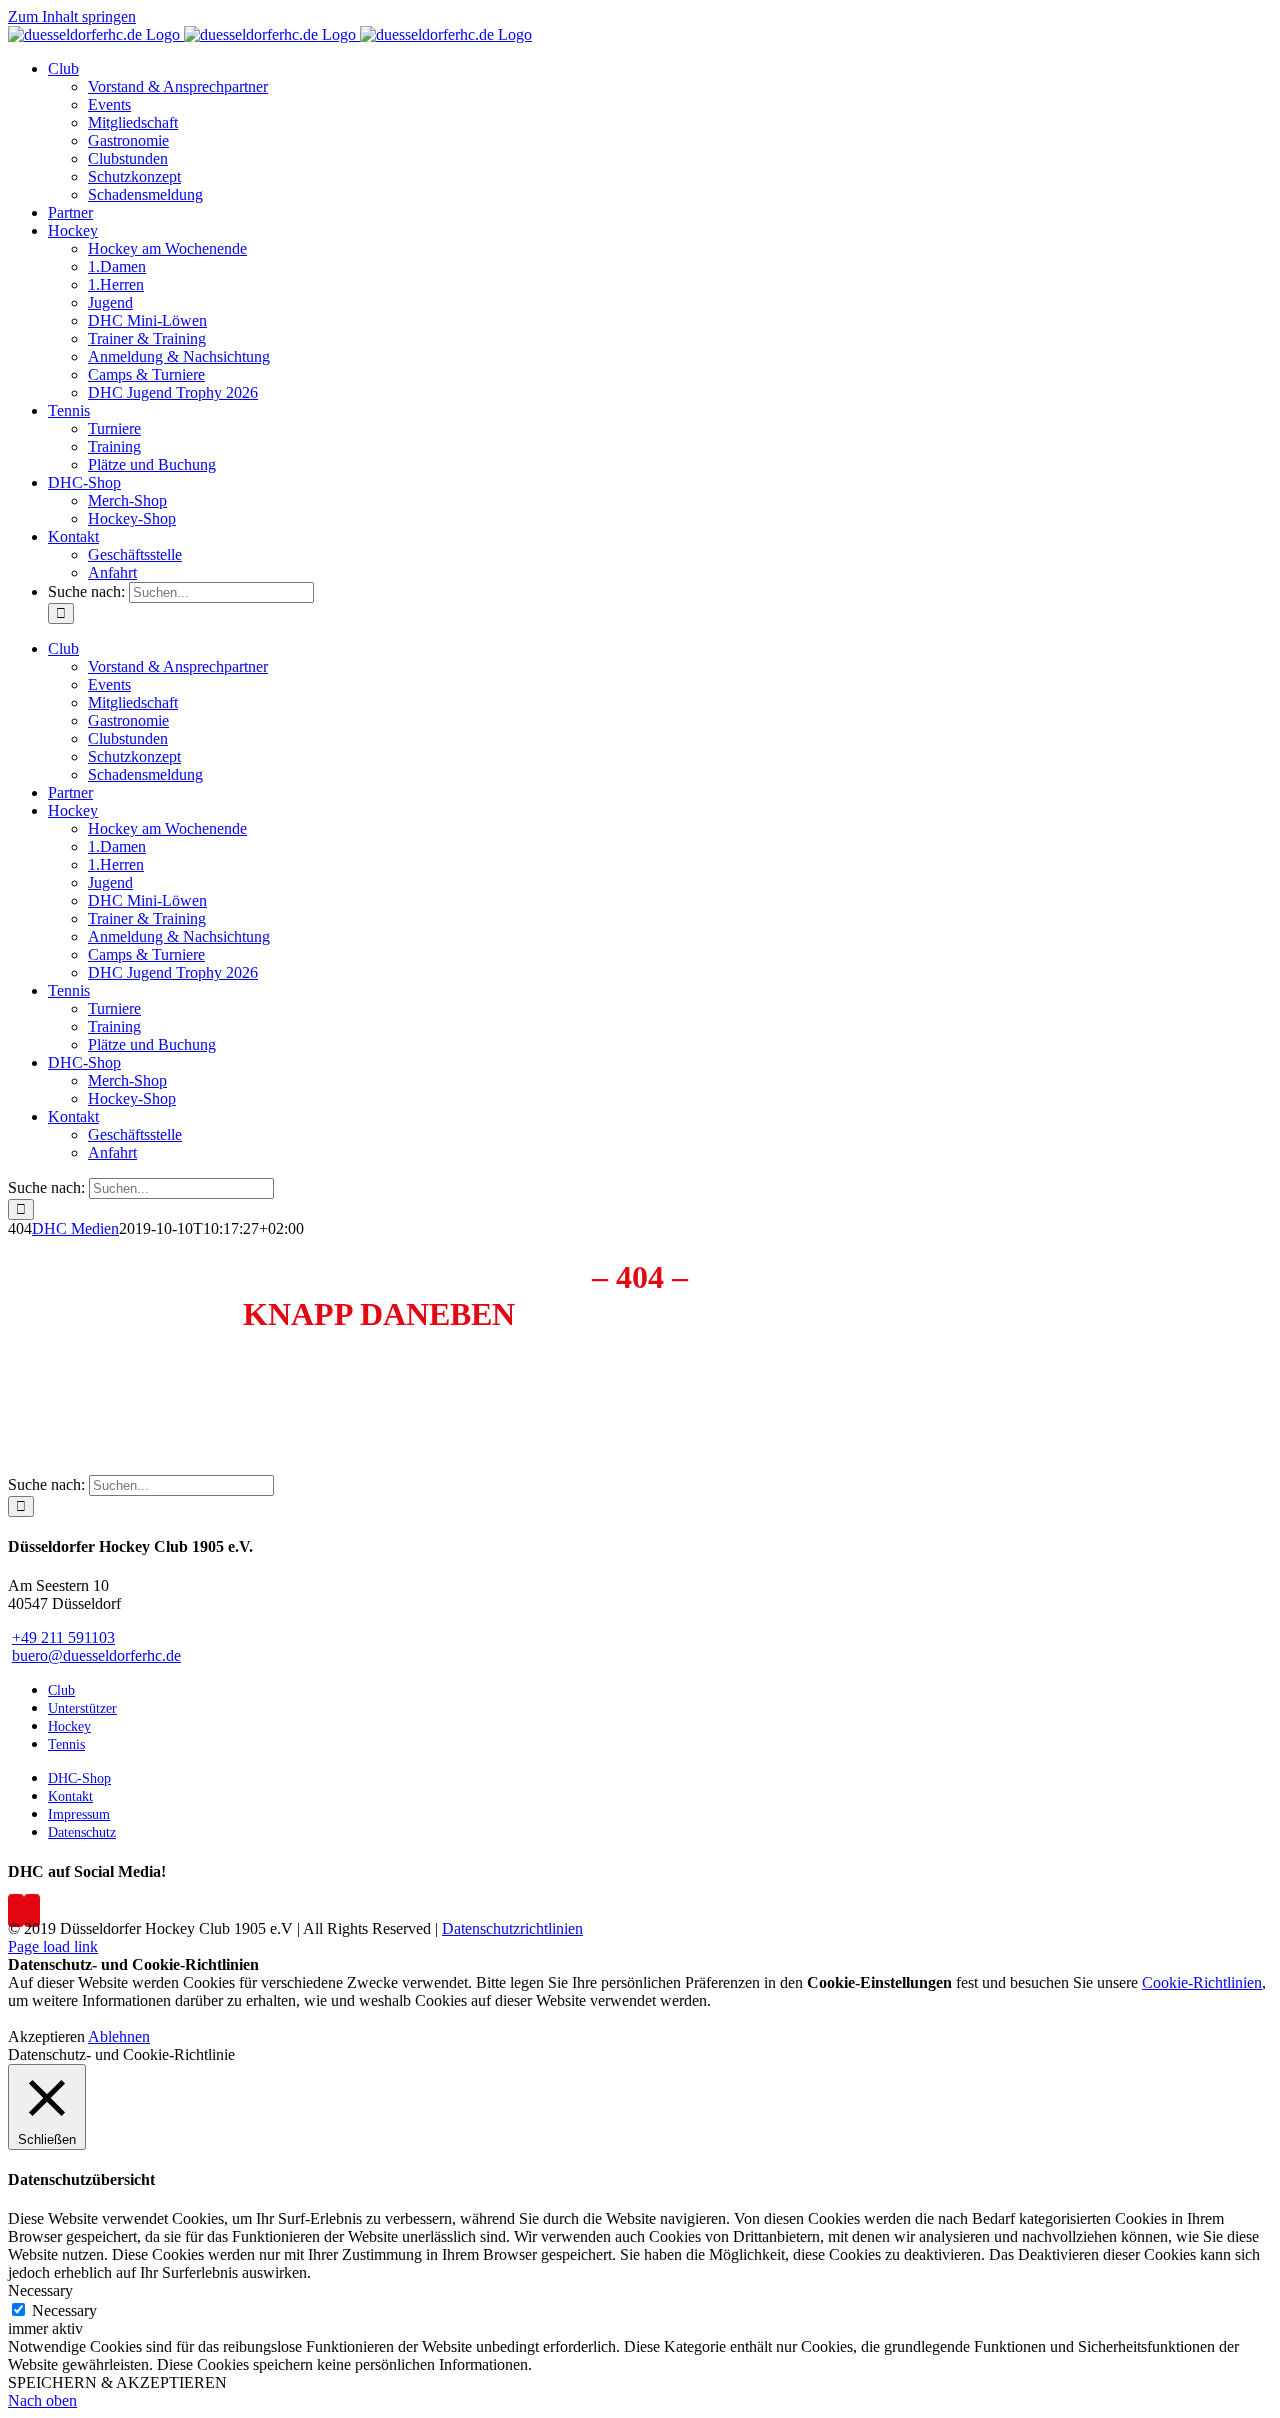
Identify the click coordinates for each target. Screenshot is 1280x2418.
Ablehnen (119, 2036)
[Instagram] (32, 1910)
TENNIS (685, 1397)
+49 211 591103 (63, 1637)
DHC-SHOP (765, 1397)
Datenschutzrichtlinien (512, 1928)
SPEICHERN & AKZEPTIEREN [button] (117, 2382)
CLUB (406, 1397)
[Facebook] (16, 1910)
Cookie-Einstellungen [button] (879, 1982)
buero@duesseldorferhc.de (447, 1449)
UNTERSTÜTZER (502, 1397)
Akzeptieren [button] (46, 2036)
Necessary (64, 2310)
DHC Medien (75, 1228)
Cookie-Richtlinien (1202, 1982)
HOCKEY (611, 1397)
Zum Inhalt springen (72, 16)
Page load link (53, 1946)
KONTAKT (856, 1397)
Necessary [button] (40, 2290)
